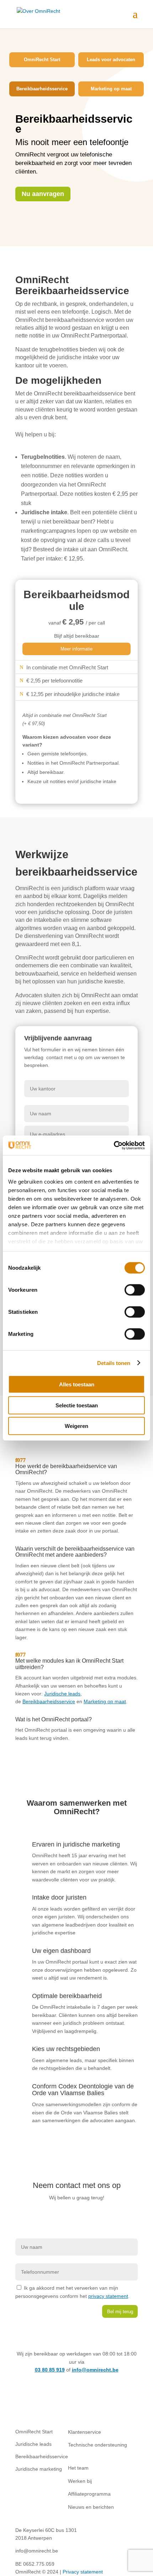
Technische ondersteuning (97, 2445)
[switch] (135, 1290)
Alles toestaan (77, 1384)
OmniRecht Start (42, 60)
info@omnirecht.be (95, 2370)
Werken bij (80, 2481)
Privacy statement (83, 2572)
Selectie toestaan (77, 1405)
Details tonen (114, 1363)
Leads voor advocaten (111, 60)
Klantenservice (85, 2432)
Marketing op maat (111, 89)
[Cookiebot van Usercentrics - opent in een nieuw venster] (114, 1145)
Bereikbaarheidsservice (42, 89)
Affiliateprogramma (89, 2494)
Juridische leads (62, 1694)
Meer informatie (76, 649)
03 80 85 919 (50, 2370)
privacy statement (108, 2296)
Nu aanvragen (43, 194)
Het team (78, 2468)
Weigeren (76, 1426)
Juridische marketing (39, 2469)
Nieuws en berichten (91, 2507)
